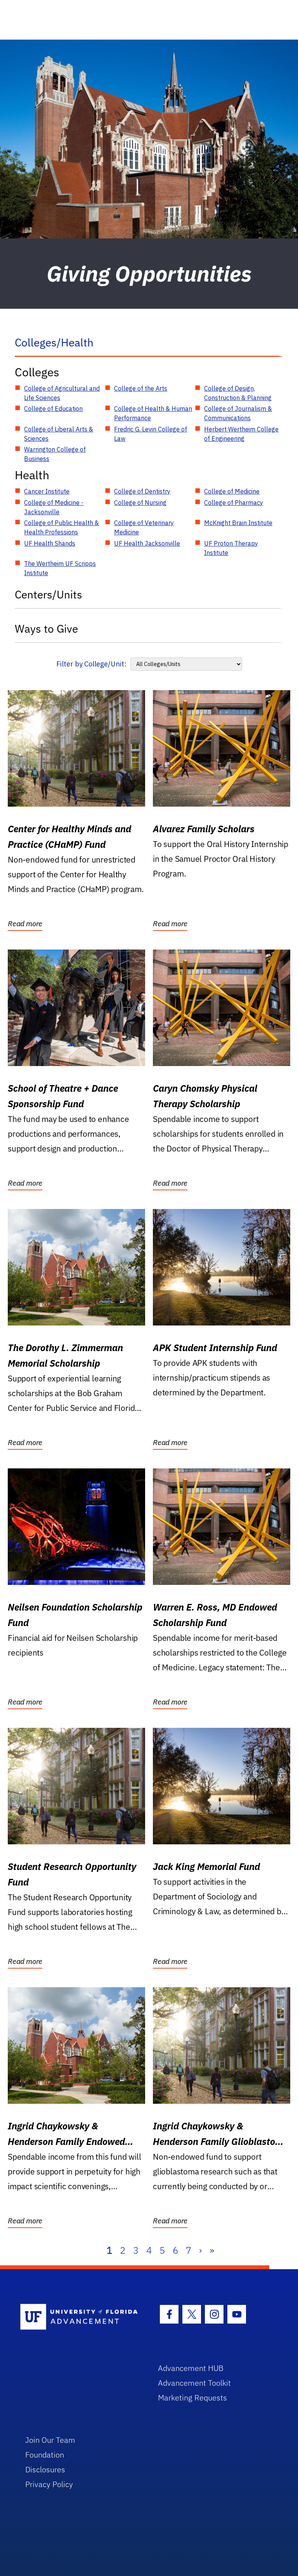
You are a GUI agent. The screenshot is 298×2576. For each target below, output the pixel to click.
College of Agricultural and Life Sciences (62, 393)
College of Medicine (232, 491)
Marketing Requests (192, 2398)
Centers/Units (49, 594)
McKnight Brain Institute (238, 523)
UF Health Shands (50, 543)
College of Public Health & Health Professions (62, 527)
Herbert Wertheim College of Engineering (241, 434)
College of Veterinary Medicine (144, 527)
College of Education (53, 409)
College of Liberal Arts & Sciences (59, 434)
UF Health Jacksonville (147, 543)
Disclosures (45, 2469)
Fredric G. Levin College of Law (151, 434)
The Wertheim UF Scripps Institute (60, 568)
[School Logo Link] (80, 2317)
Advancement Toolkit (194, 2383)
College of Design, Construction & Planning (238, 393)
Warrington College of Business (55, 454)
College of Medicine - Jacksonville (54, 507)
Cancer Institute (47, 491)
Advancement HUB (191, 2368)
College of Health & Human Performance (153, 413)
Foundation (45, 2455)
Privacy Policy (49, 2484)
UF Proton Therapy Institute (231, 548)
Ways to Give (46, 629)
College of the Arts (141, 388)
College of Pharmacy (234, 503)
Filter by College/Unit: (91, 664)
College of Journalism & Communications (238, 413)
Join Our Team (50, 2440)
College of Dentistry (142, 491)
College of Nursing (140, 503)
